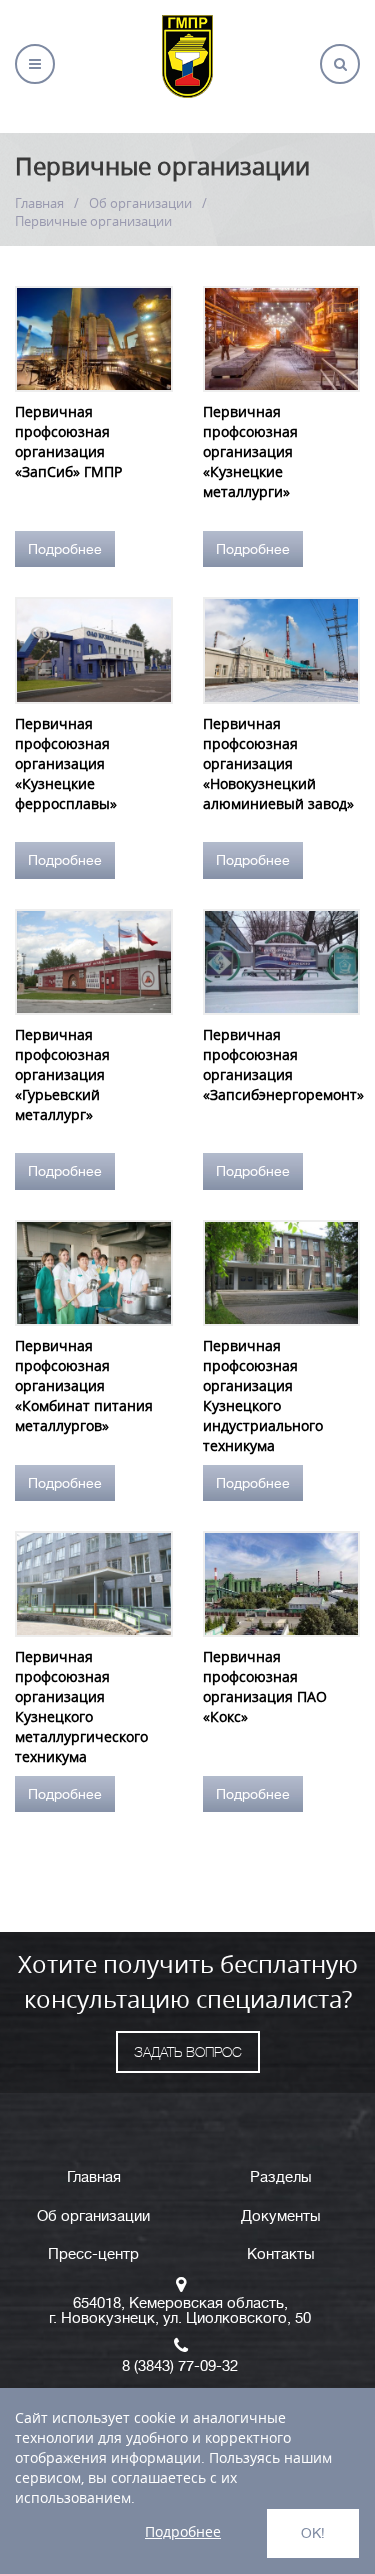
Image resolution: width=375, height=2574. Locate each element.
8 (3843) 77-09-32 (180, 2366)
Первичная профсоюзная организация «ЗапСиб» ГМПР (68, 441)
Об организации (140, 203)
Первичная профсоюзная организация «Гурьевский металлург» (62, 1074)
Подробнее (65, 549)
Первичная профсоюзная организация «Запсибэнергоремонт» (282, 1064)
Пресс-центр (93, 2254)
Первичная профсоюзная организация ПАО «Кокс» (265, 1686)
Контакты (281, 2254)
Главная (39, 203)
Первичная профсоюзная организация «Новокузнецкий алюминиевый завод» (278, 763)
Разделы (281, 2177)
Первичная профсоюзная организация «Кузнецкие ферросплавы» (66, 763)
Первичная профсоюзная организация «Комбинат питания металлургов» (84, 1385)
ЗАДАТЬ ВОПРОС (188, 2052)
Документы (281, 2216)
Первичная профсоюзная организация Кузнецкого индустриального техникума (263, 1395)
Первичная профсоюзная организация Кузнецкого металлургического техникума (81, 1706)
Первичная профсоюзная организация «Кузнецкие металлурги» (250, 451)
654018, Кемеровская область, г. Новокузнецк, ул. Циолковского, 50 (180, 2311)
